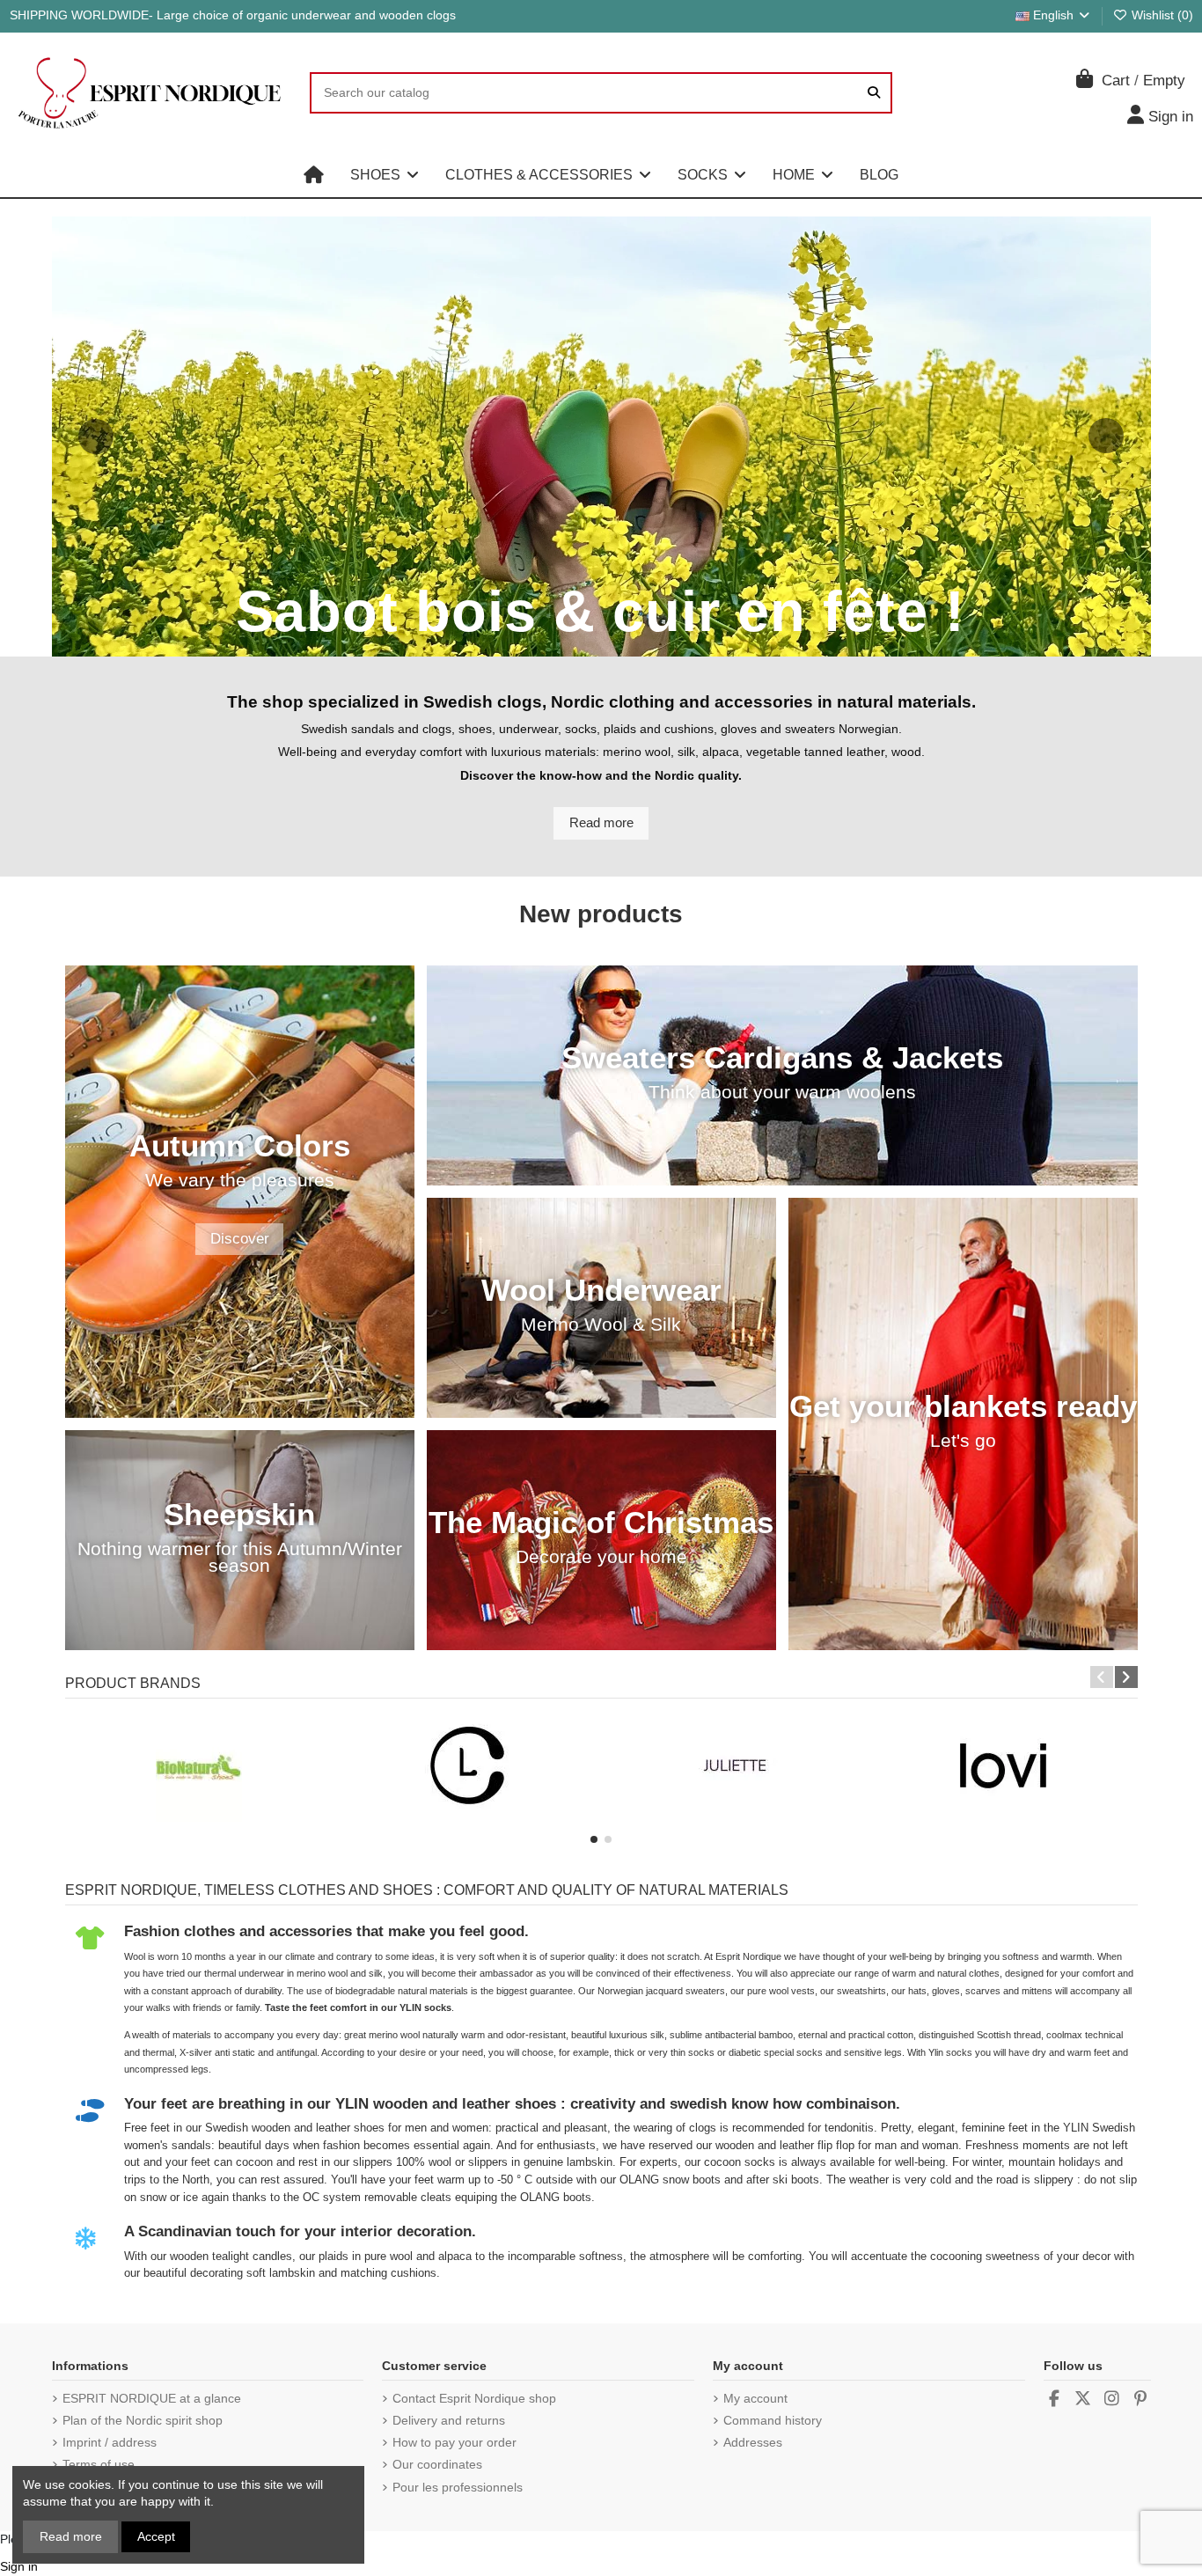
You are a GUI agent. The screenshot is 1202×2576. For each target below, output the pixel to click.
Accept (156, 2536)
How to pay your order (454, 2442)
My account (755, 2398)
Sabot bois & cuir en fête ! (601, 612)
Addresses (753, 2442)
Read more (71, 2536)
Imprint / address (110, 2442)
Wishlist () (1161, 15)
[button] (385, 175)
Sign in (19, 2566)
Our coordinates (437, 2464)
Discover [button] (240, 1239)
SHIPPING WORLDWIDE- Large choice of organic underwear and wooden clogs (233, 15)
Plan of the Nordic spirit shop (143, 2420)
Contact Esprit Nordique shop (474, 2398)
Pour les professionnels (458, 2487)
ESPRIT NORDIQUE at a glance (152, 2398)
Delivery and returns (449, 2420)
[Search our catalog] (874, 93)
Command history (773, 2420)
